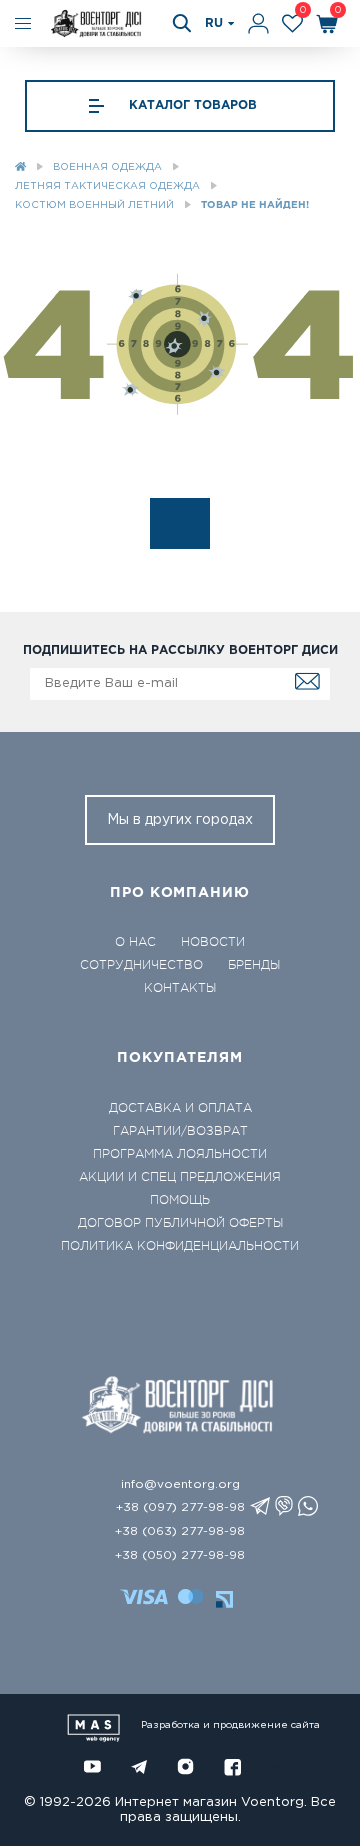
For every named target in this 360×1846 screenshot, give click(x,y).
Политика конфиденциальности (180, 1246)
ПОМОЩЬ (180, 1200)
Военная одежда (107, 167)
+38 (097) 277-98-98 (180, 1507)
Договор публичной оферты (180, 1223)
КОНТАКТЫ (180, 988)
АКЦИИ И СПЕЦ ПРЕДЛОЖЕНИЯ (180, 1177)
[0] (292, 23)
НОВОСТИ (213, 942)
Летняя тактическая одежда (107, 186)
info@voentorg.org (180, 1484)
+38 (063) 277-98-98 (180, 1531)
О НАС (135, 942)
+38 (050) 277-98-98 (180, 1555)
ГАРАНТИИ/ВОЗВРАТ (180, 1131)
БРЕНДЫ (254, 965)
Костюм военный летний (94, 205)
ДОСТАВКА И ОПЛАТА (180, 1108)
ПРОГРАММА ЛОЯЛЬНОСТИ (180, 1154)
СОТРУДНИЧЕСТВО (141, 965)
